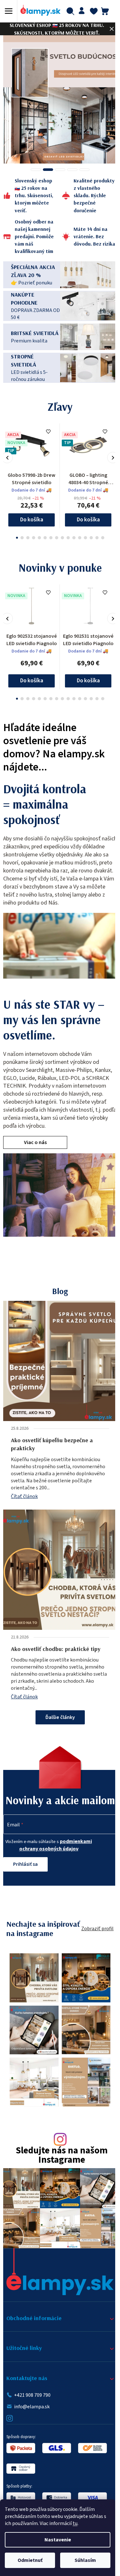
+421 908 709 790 (32, 2395)
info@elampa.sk (32, 2406)
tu (75, 2523)
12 (83, 527)
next (108, 447)
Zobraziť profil (93, 1936)
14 (94, 527)
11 (77, 527)
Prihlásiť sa (25, 1867)
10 (71, 527)
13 (89, 527)
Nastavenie (58, 2540)
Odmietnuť (30, 2560)
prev (7, 447)
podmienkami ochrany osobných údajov (54, 1848)
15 (100, 527)
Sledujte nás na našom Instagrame (59, 2160)
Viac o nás (35, 1132)
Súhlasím (85, 2560)
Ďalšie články (58, 1707)
